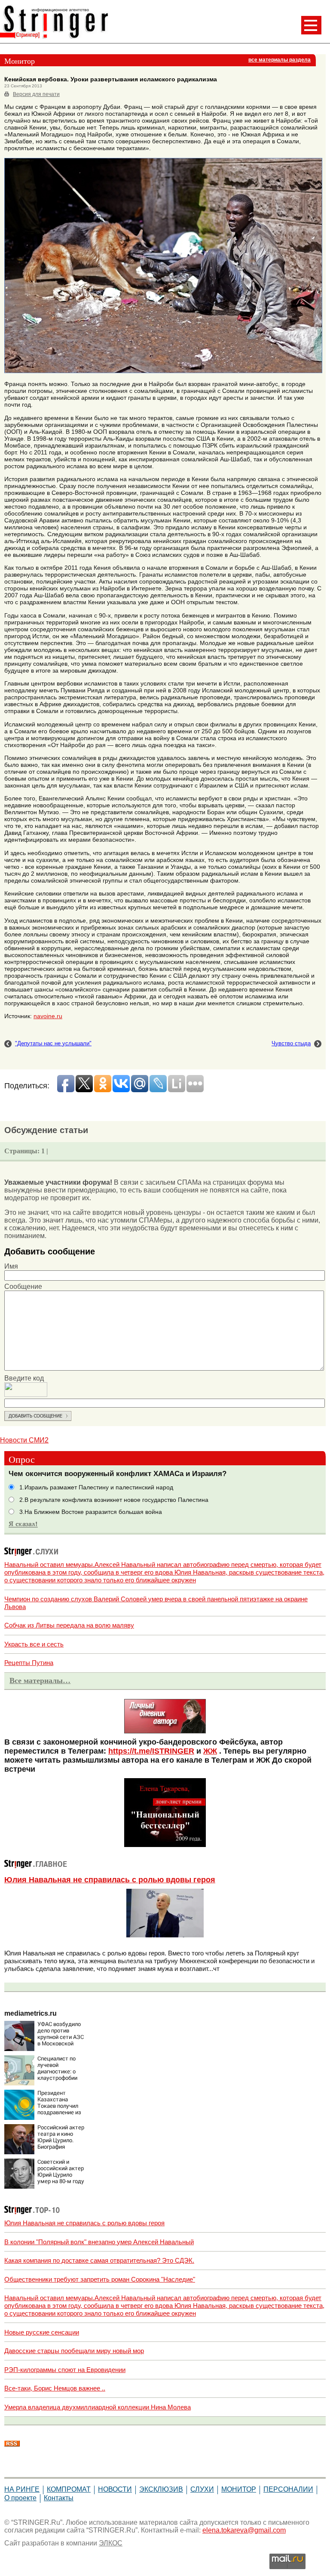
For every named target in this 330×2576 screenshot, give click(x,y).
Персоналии (288, 2489)
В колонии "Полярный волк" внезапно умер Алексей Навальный (99, 2242)
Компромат (69, 2489)
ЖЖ (210, 1751)
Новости (115, 2489)
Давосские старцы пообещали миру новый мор (74, 2351)
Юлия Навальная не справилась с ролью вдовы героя (110, 1880)
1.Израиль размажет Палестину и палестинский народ (96, 1487)
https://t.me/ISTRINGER (151, 1751)
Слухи (202, 2489)
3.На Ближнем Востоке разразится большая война (91, 1512)
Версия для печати (36, 94)
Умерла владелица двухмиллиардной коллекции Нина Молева (98, 2407)
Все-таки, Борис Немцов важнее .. (55, 2388)
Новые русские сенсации (42, 2332)
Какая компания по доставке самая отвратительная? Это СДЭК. (99, 2260)
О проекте (20, 2498)
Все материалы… (40, 1680)
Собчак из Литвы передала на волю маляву (69, 1625)
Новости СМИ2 (24, 1440)
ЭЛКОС (111, 2543)
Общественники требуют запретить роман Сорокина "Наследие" (100, 2279)
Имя (11, 1266)
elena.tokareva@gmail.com (244, 2530)
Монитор (239, 2489)
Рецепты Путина (29, 1663)
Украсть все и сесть (34, 1644)
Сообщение (23, 1286)
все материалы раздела (280, 60)
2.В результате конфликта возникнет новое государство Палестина (114, 1500)
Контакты (59, 2498)
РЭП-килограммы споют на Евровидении (65, 2370)
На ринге (22, 2489)
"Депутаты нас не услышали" (53, 1043)
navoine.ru (48, 1016)
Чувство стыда (291, 1043)
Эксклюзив (161, 2489)
